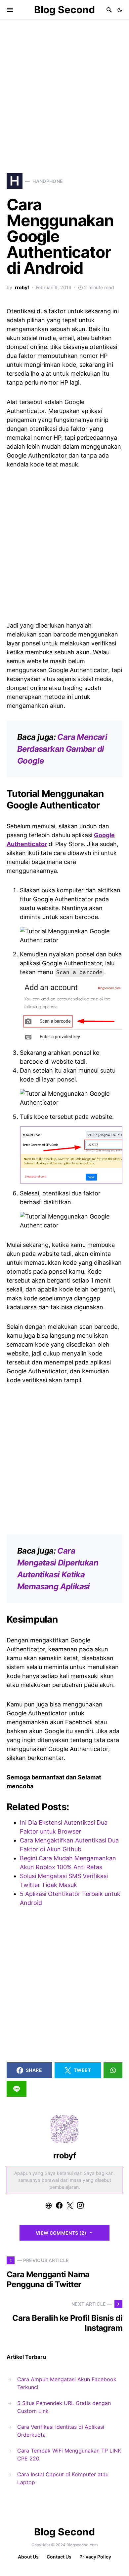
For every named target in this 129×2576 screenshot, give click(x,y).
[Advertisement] (64, 87)
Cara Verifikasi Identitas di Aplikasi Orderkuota (61, 2431)
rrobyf (22, 287)
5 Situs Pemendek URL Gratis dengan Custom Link (64, 2407)
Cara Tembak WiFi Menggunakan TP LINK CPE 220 (69, 2455)
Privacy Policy (95, 2557)
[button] (120, 10)
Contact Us (59, 2557)
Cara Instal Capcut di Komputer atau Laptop (63, 2478)
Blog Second (64, 10)
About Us (28, 2557)
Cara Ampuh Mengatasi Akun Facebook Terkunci (67, 2383)
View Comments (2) (61, 2233)
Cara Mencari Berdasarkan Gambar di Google (62, 749)
